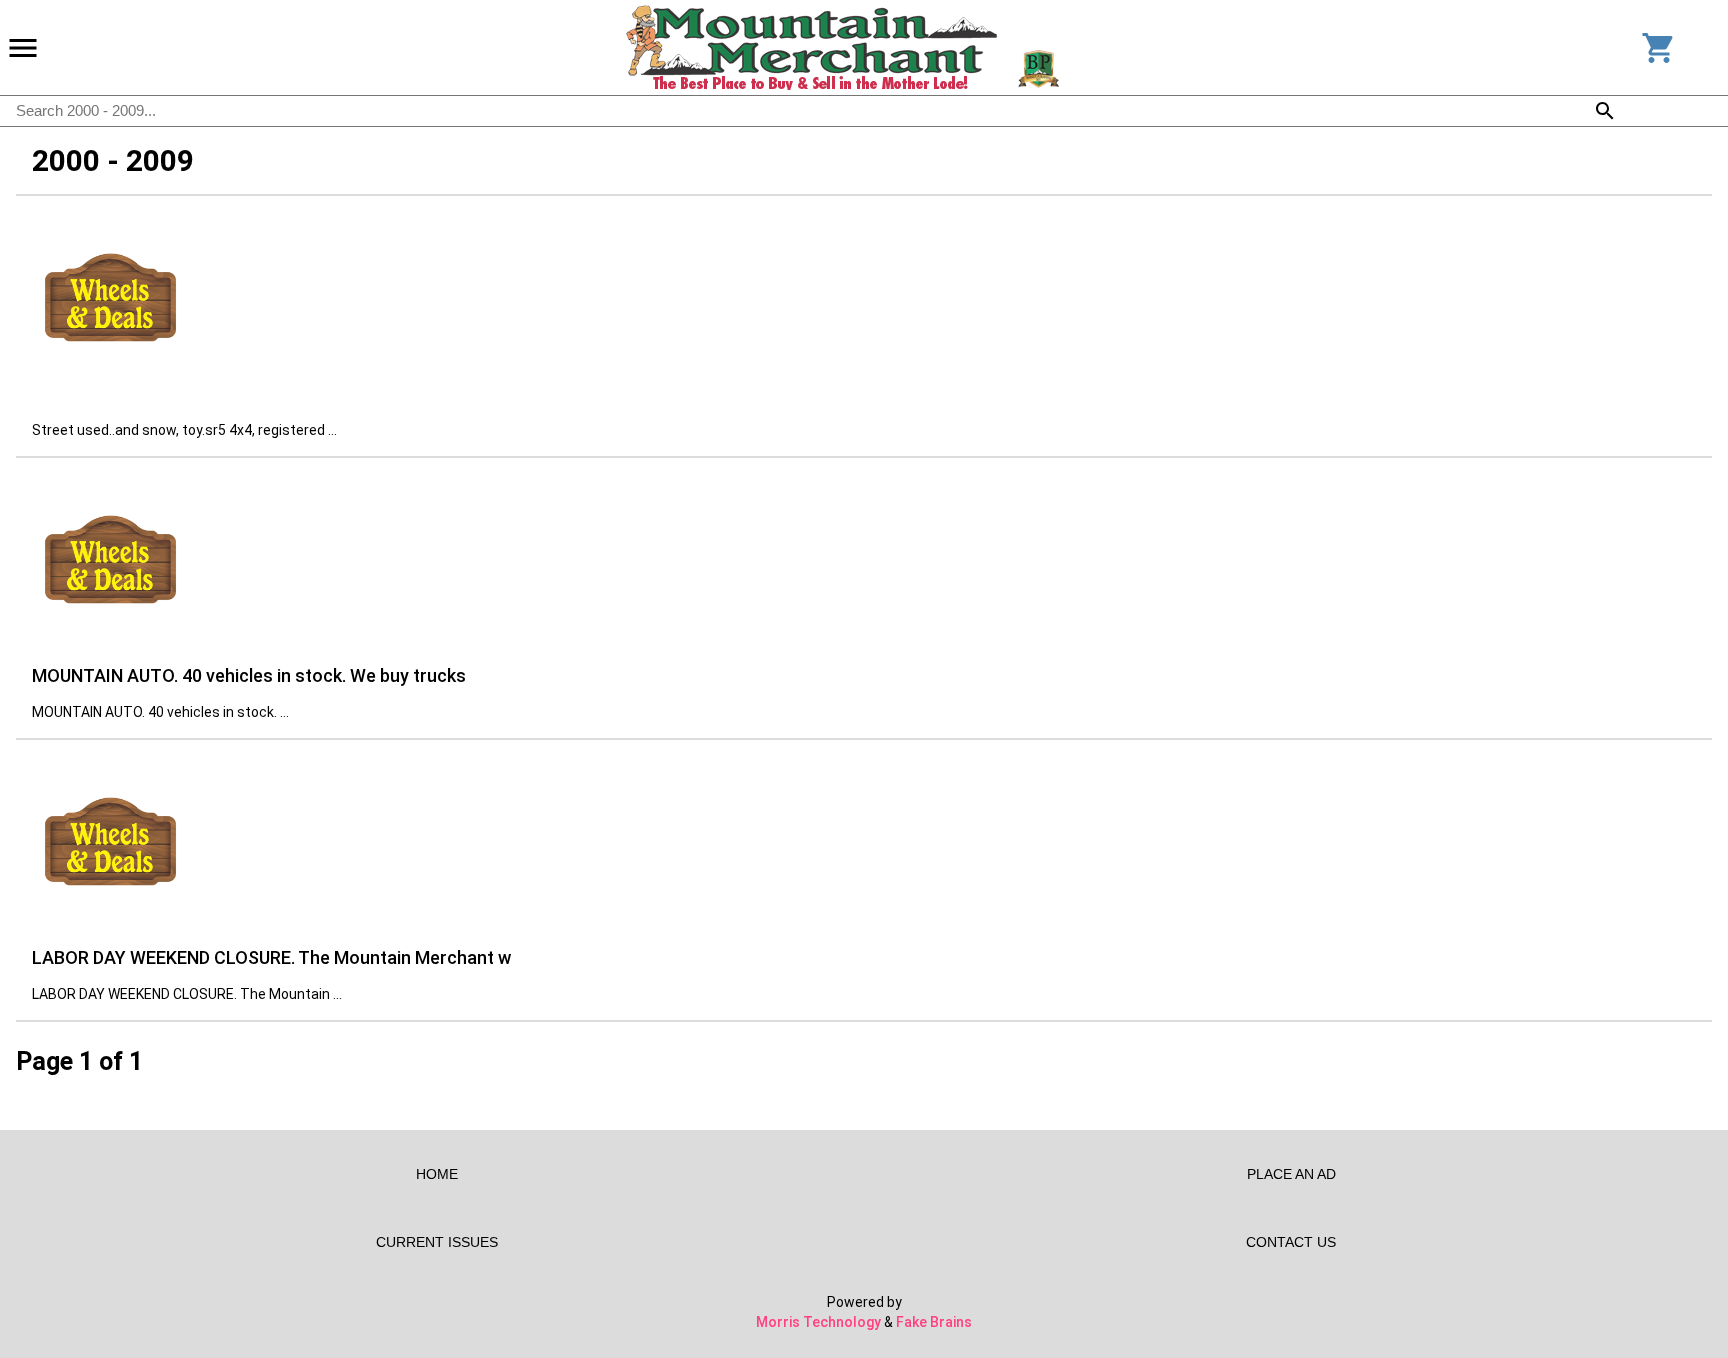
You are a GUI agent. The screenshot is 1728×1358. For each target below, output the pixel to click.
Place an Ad (1291, 1174)
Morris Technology (818, 1322)
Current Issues (437, 1242)
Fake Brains (934, 1322)
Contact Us (1291, 1242)
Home (437, 1174)
